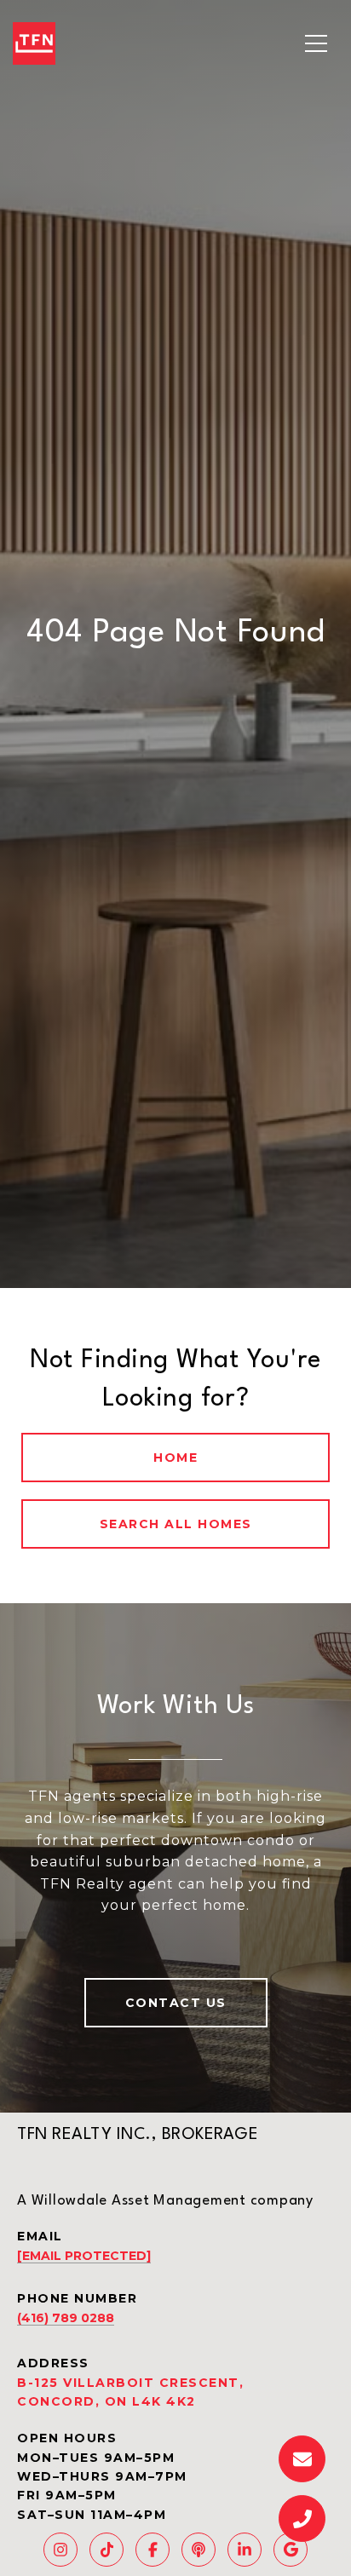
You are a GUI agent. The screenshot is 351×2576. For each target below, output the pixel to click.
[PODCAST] (199, 2550)
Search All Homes (176, 1524)
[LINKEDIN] (245, 2550)
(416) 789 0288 (66, 2318)
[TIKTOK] (106, 2550)
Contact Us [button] (176, 2003)
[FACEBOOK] (152, 2550)
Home (175, 1458)
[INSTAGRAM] (60, 2550)
